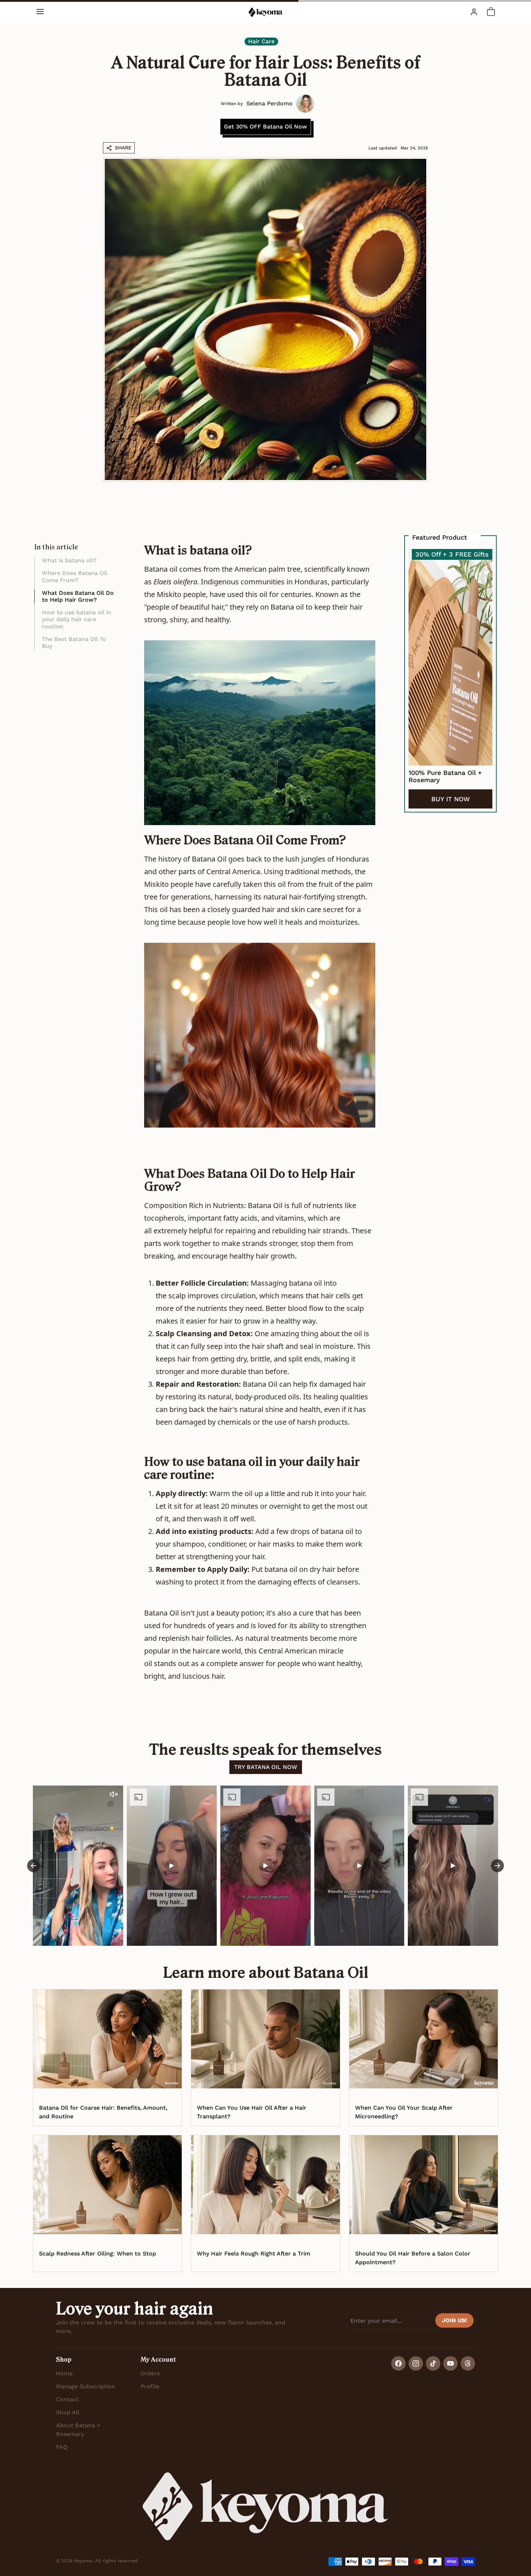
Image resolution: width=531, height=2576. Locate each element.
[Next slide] (497, 1866)
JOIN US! (454, 2320)
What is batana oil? (69, 560)
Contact (67, 2399)
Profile (150, 2386)
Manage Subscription (86, 2386)
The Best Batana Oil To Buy (74, 642)
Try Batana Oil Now (266, 1767)
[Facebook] (398, 2363)
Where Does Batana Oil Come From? (75, 576)
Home (64, 2373)
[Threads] (468, 2363)
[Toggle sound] (114, 1794)
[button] (40, 12)
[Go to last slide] (34, 1866)
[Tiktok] (433, 2363)
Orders (150, 2373)
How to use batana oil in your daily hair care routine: (77, 619)
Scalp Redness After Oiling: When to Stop (98, 2254)
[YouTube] (450, 2363)
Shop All (68, 2412)
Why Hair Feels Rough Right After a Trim (254, 2254)
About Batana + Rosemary (78, 2430)
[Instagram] (416, 2363)
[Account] (474, 12)
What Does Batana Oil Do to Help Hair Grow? (78, 596)
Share (123, 148)
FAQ (62, 2447)
